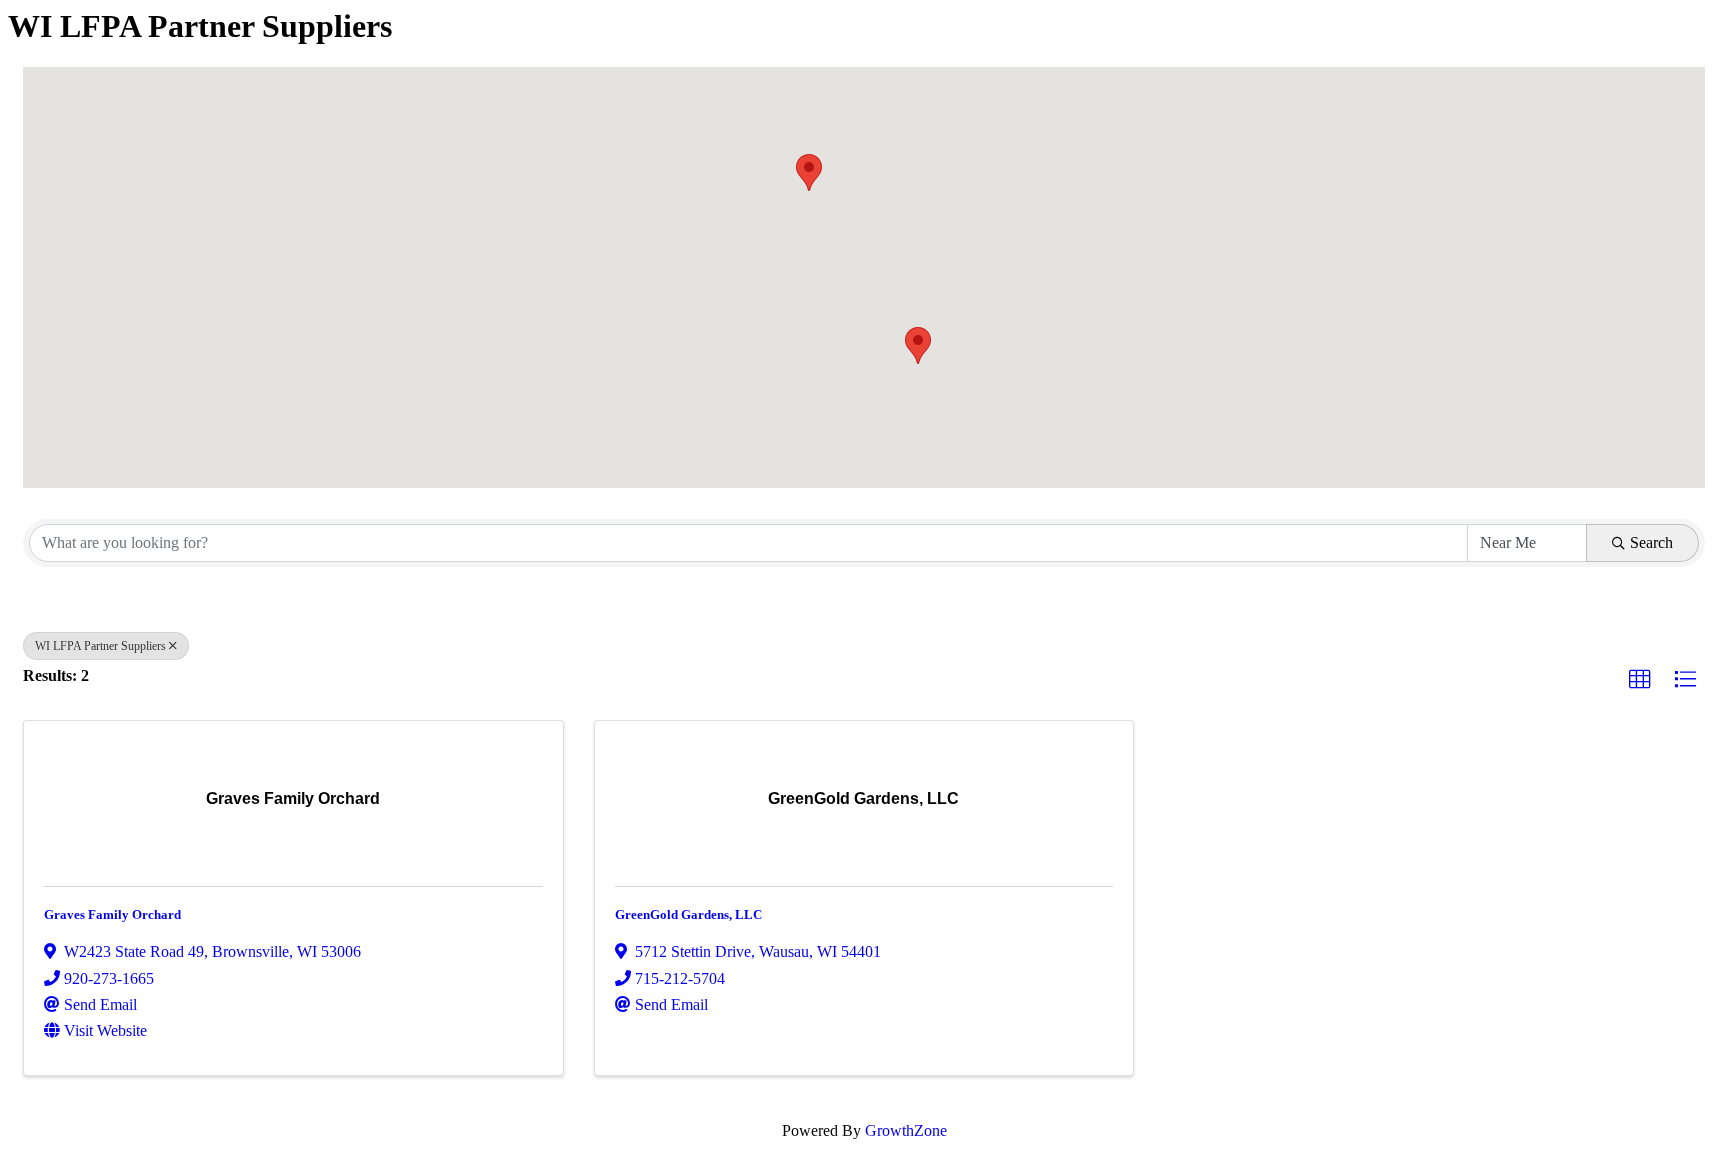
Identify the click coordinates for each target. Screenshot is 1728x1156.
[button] (918, 345)
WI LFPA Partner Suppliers (100, 646)
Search (1651, 542)
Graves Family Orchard (112, 914)
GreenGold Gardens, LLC (688, 914)
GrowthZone (906, 1130)
